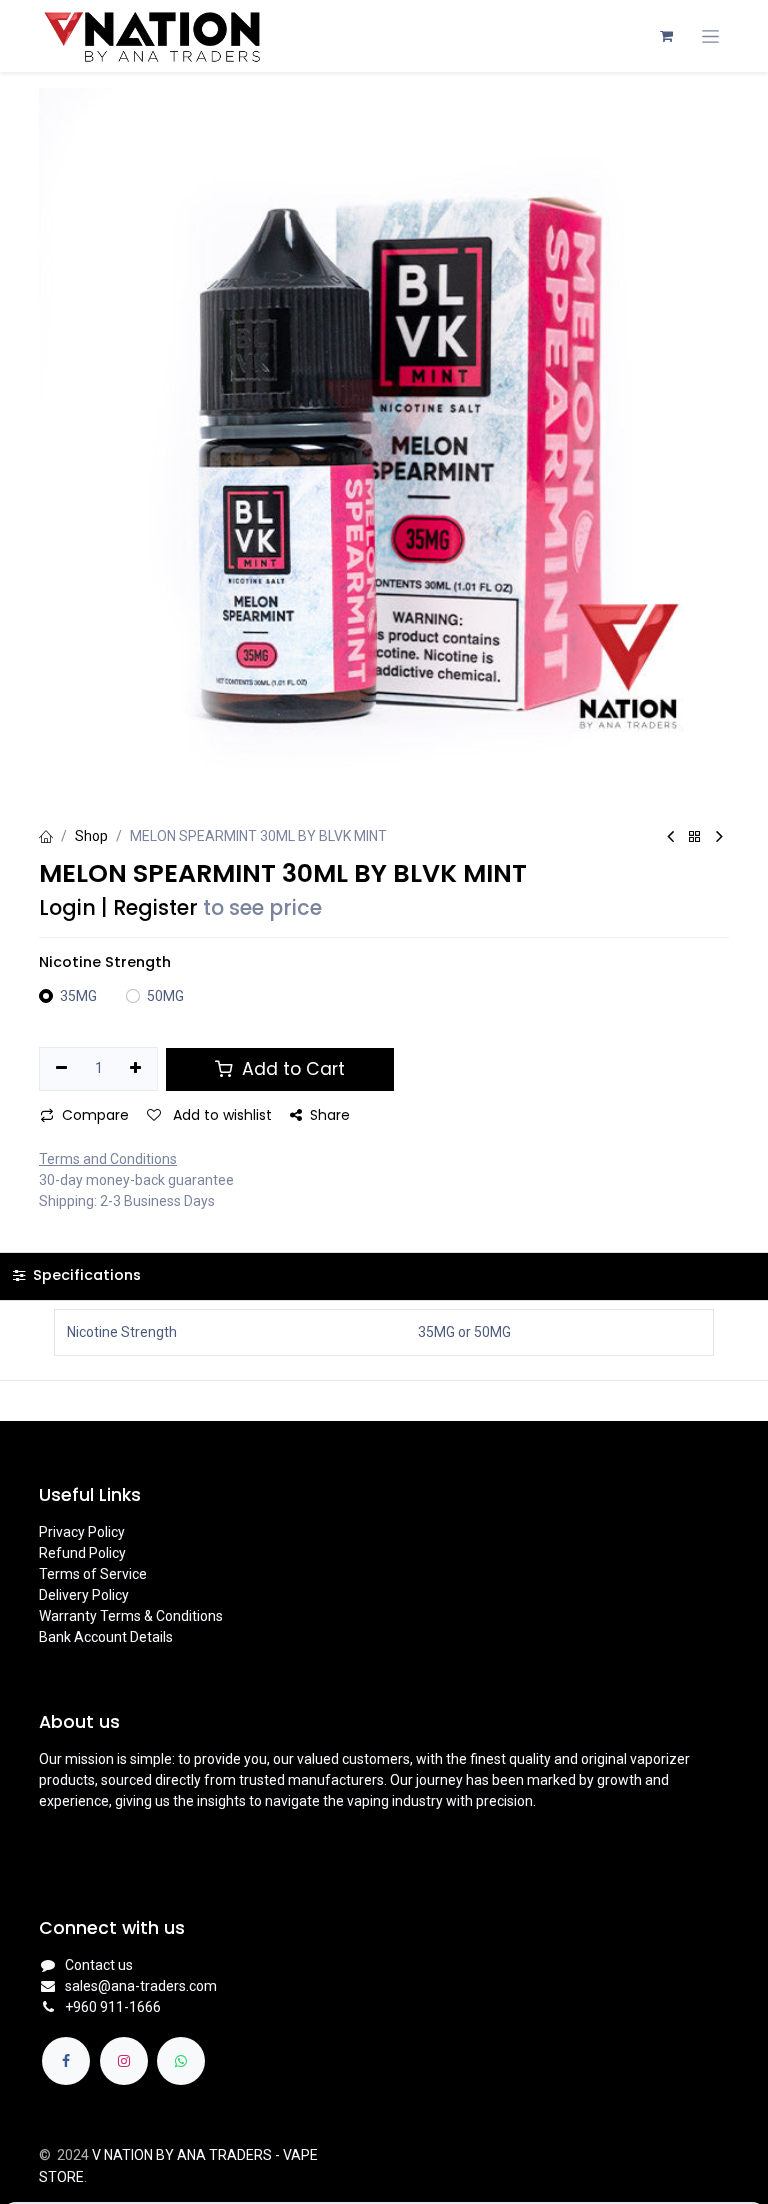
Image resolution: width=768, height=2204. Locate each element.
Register (155, 907)
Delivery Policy (84, 1595)
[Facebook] (66, 2061)
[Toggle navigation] (710, 36)
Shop (91, 836)
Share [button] (330, 1115)
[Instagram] (124, 2061)
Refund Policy (82, 1553)
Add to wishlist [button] (220, 1115)
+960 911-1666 (113, 2007)
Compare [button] (95, 1115)
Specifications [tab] (85, 1275)
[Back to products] (695, 837)
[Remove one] (61, 1069)
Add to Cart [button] (291, 1069)
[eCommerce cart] (666, 36)
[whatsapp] (181, 2061)
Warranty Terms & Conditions (131, 1616)
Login (67, 907)
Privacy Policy (82, 1532)
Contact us (99, 1965)
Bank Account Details (106, 1637)
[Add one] (136, 1069)
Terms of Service (93, 1574)
